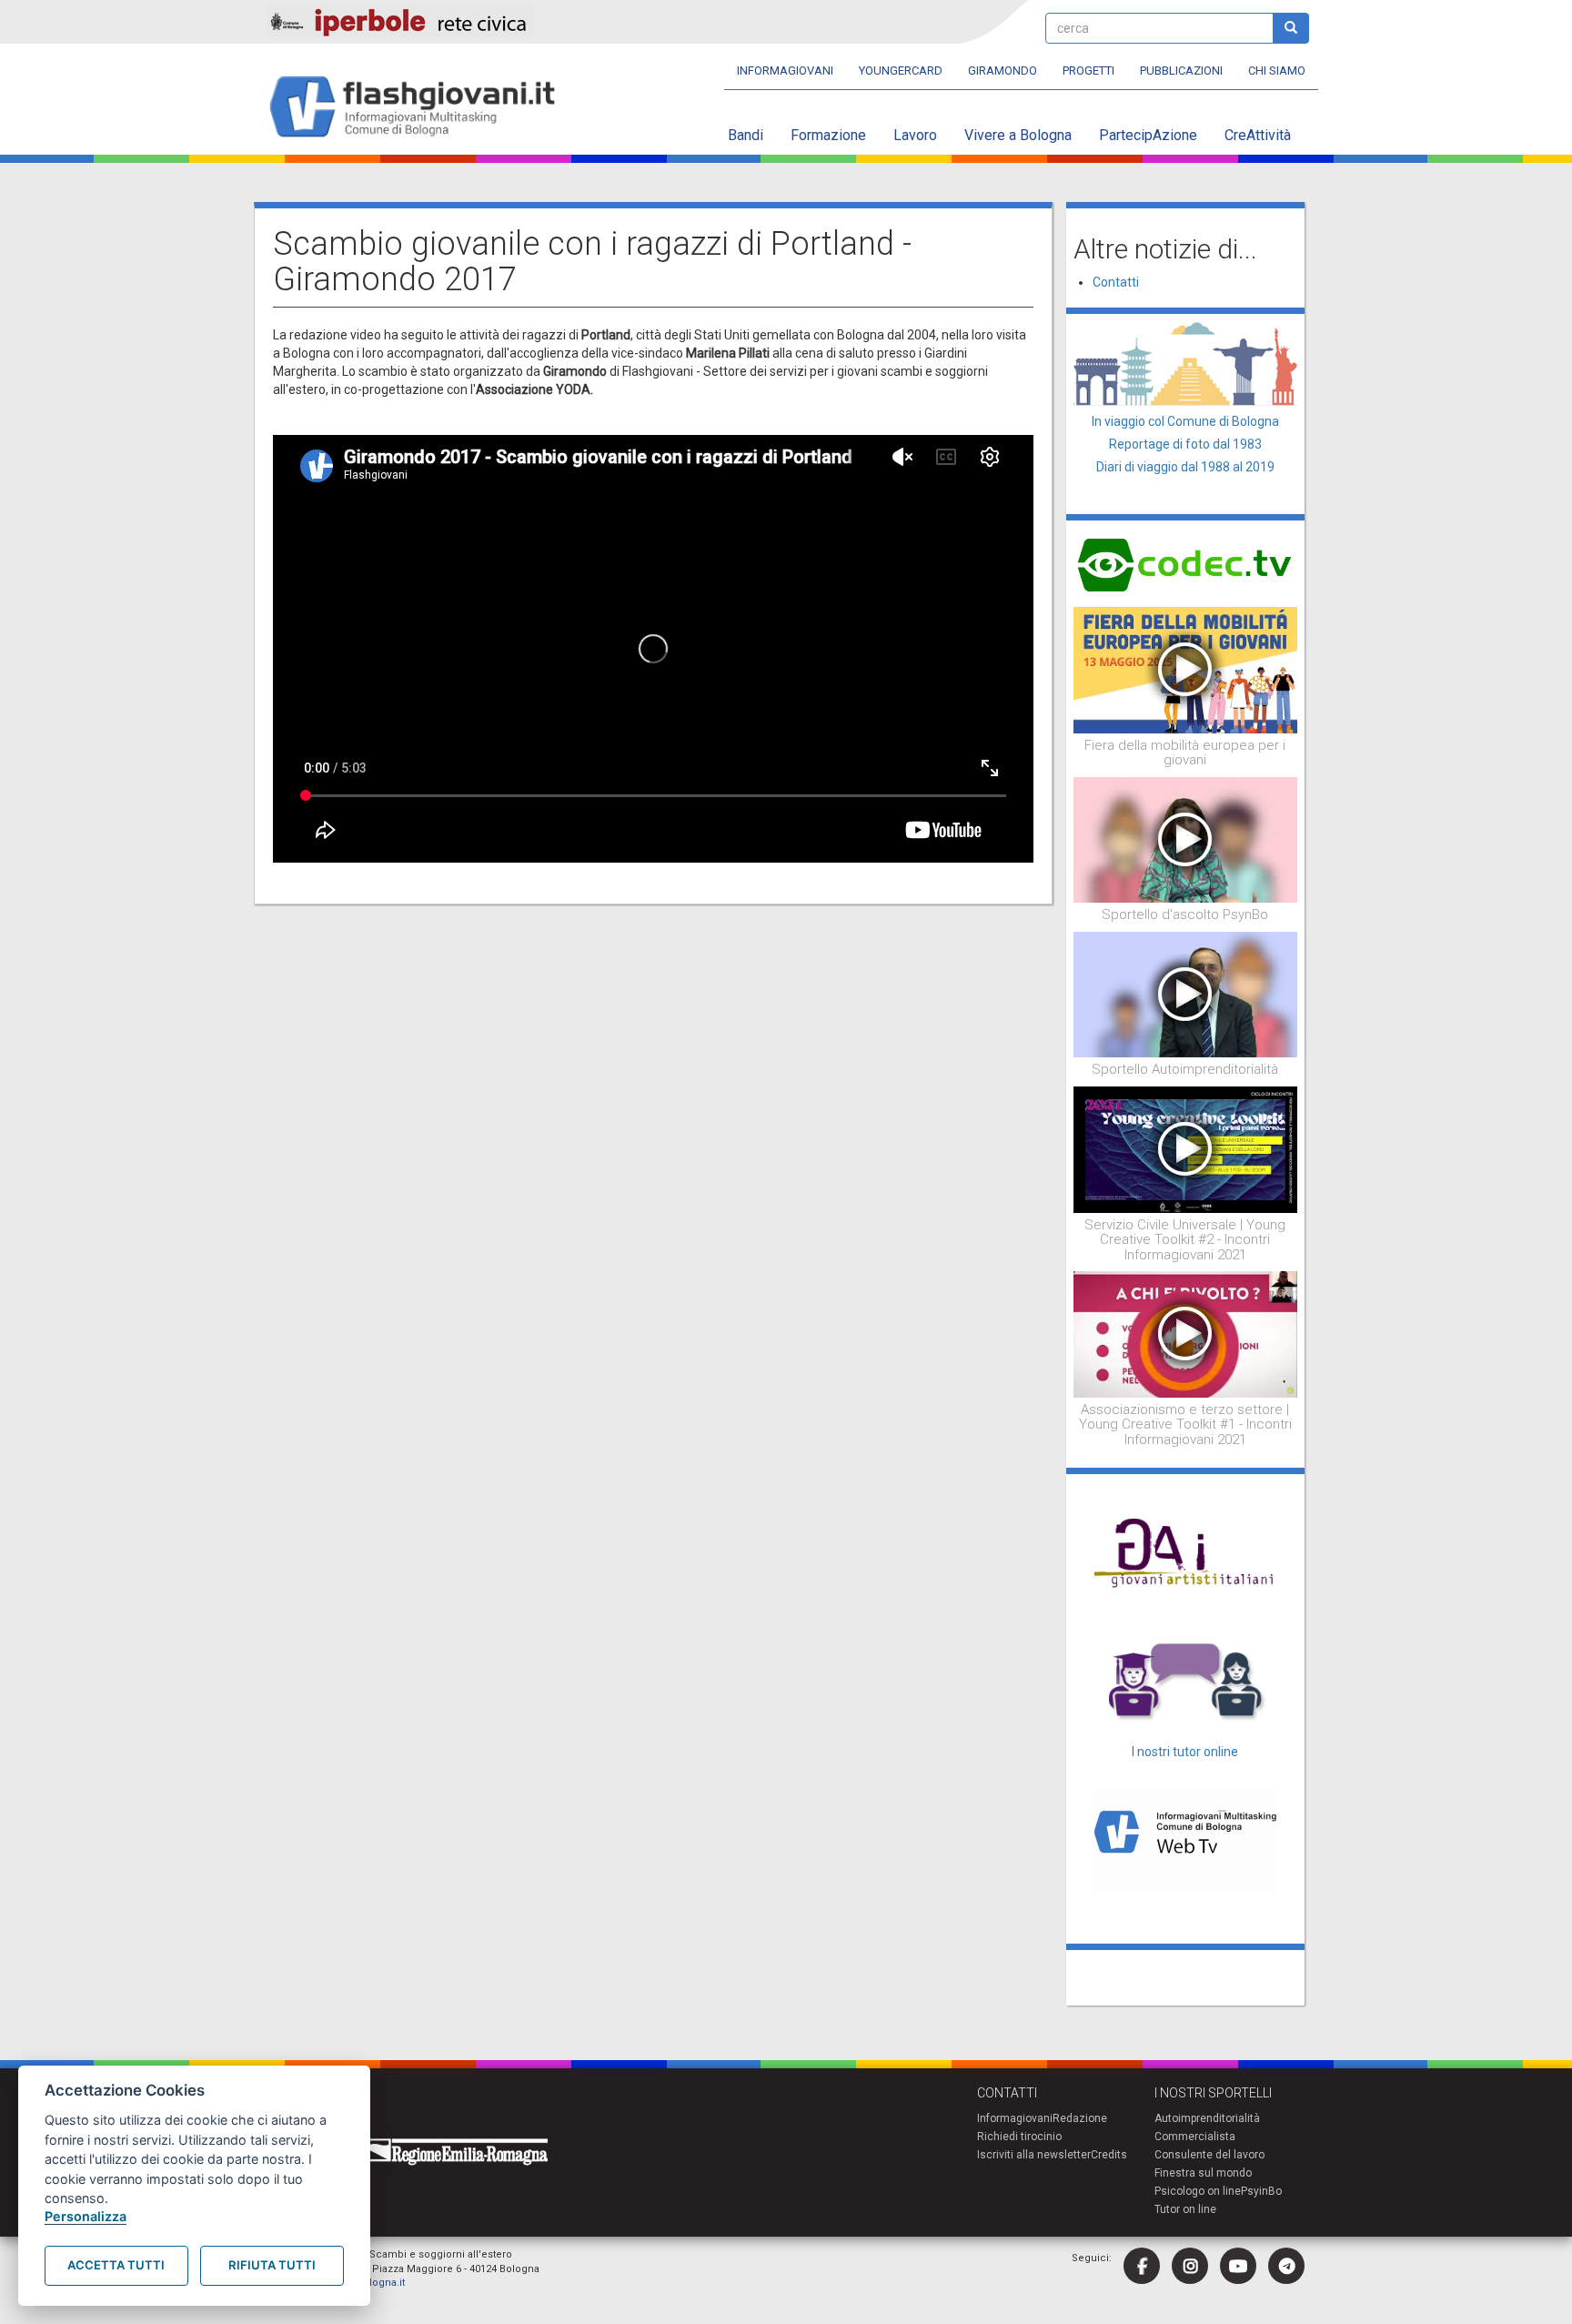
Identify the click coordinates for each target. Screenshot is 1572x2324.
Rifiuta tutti (272, 2265)
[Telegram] (1286, 2266)
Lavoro (915, 135)
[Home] (420, 108)
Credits (1109, 2155)
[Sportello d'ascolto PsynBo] (1186, 839)
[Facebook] (1142, 2266)
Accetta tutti (116, 2265)
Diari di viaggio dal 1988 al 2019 (1185, 467)
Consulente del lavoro (1209, 2155)
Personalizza (86, 2216)
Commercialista (1195, 2137)
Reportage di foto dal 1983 (1185, 444)
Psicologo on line (1198, 2191)
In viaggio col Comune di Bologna (1185, 421)
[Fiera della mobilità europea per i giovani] (1186, 669)
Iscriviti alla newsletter (1034, 2155)
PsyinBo (1261, 2191)
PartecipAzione (1148, 135)
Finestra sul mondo (1203, 2173)
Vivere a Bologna (1018, 135)
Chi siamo (1277, 71)
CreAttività (1258, 135)
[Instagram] (1190, 2266)
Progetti (1088, 71)
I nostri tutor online (1185, 1752)
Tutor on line (1185, 2209)
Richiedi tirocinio (1019, 2137)
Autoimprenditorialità (1207, 2118)
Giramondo (1003, 71)
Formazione (828, 135)
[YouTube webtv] (1238, 2266)
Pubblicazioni (1181, 71)
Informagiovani (785, 71)
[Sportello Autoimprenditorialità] (1186, 994)
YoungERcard (901, 71)
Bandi (746, 135)
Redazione (1080, 2118)
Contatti (1116, 282)
